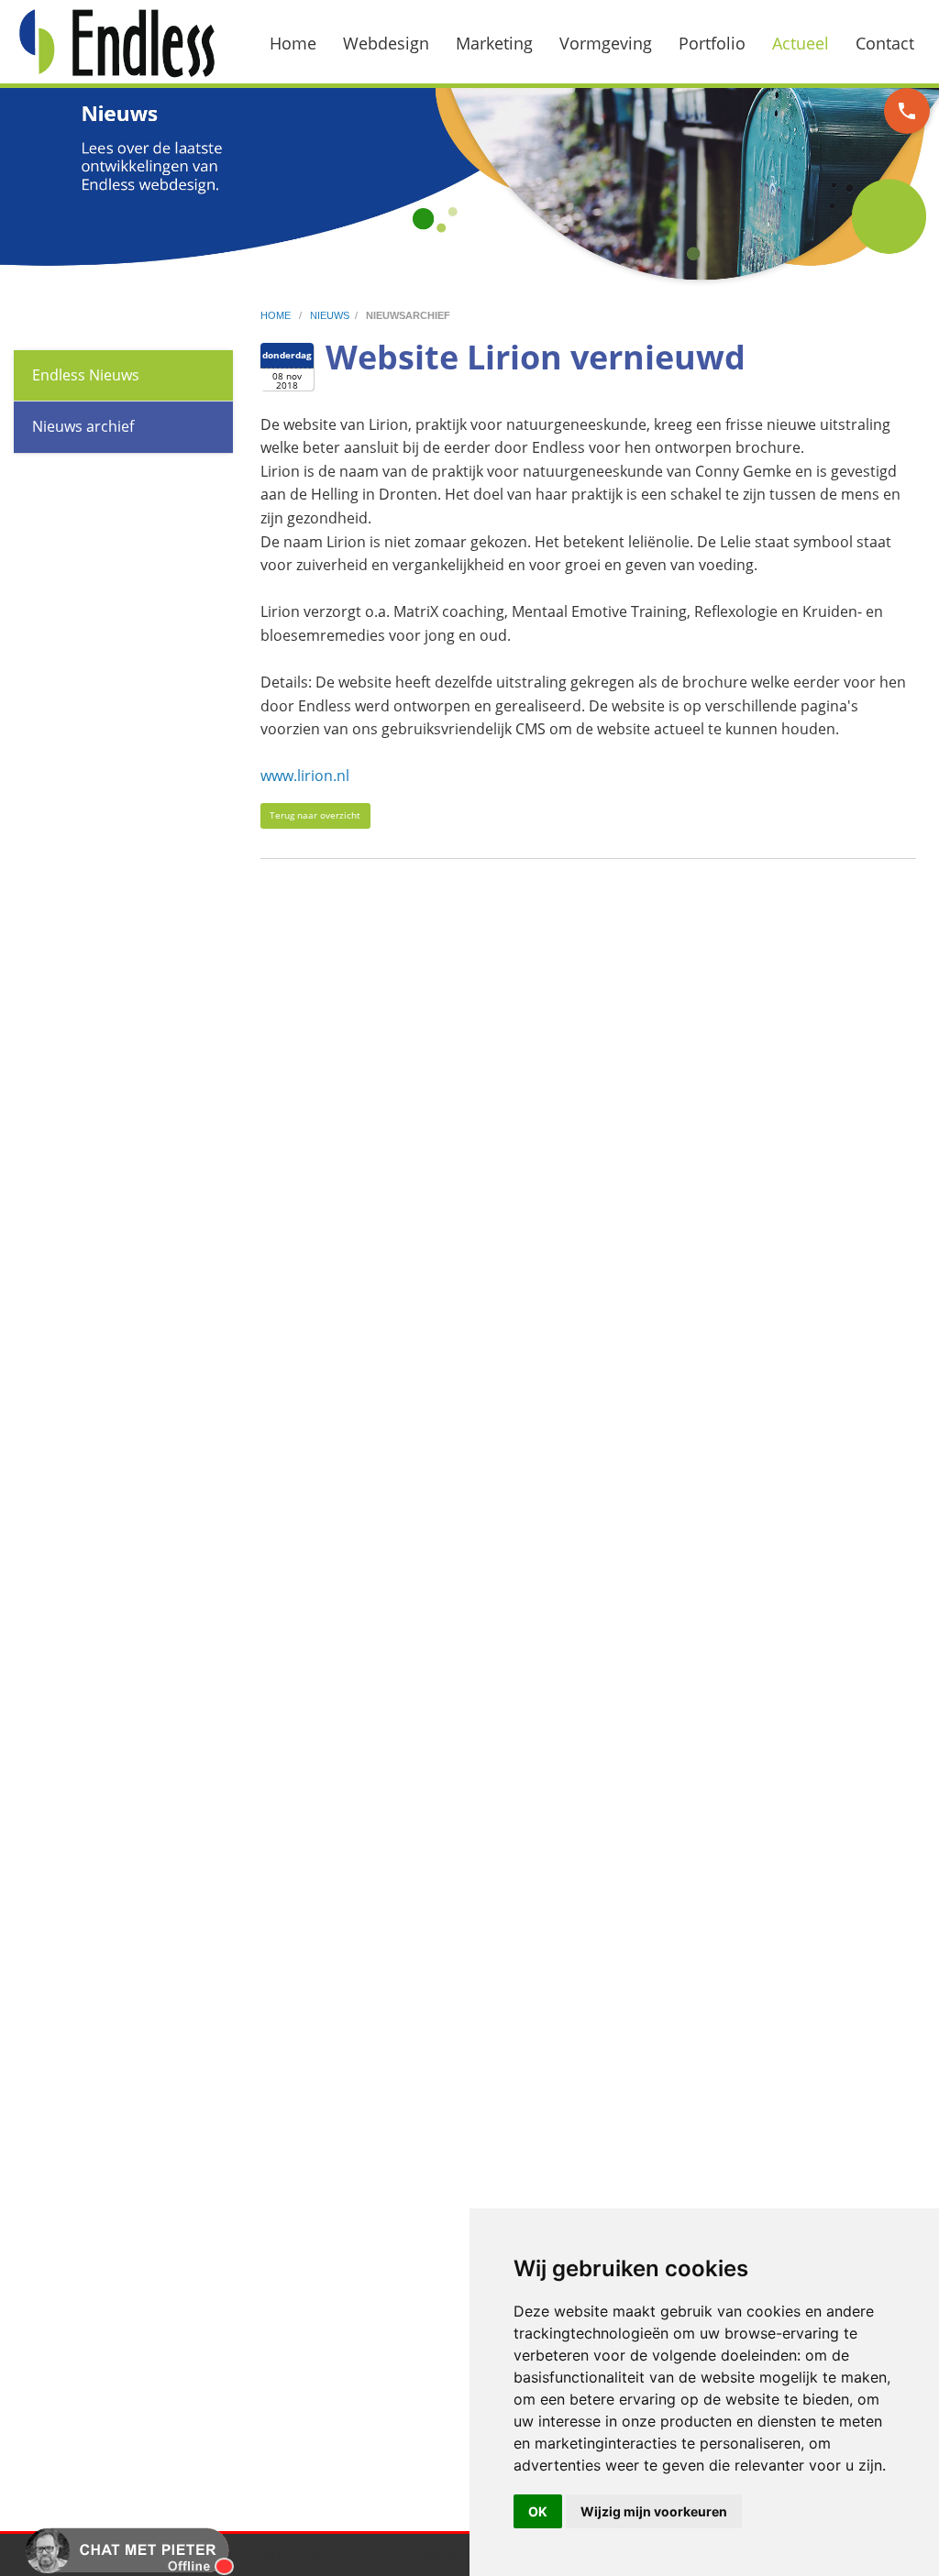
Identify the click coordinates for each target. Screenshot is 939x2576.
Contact (885, 43)
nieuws (330, 315)
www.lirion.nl (305, 776)
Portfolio (712, 43)
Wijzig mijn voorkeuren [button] (654, 2511)
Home (293, 43)
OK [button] (538, 2511)
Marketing (494, 43)
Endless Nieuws (86, 375)
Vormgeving (606, 43)
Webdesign (386, 43)
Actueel (801, 43)
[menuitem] (304, 43)
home (277, 315)
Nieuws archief (83, 426)
